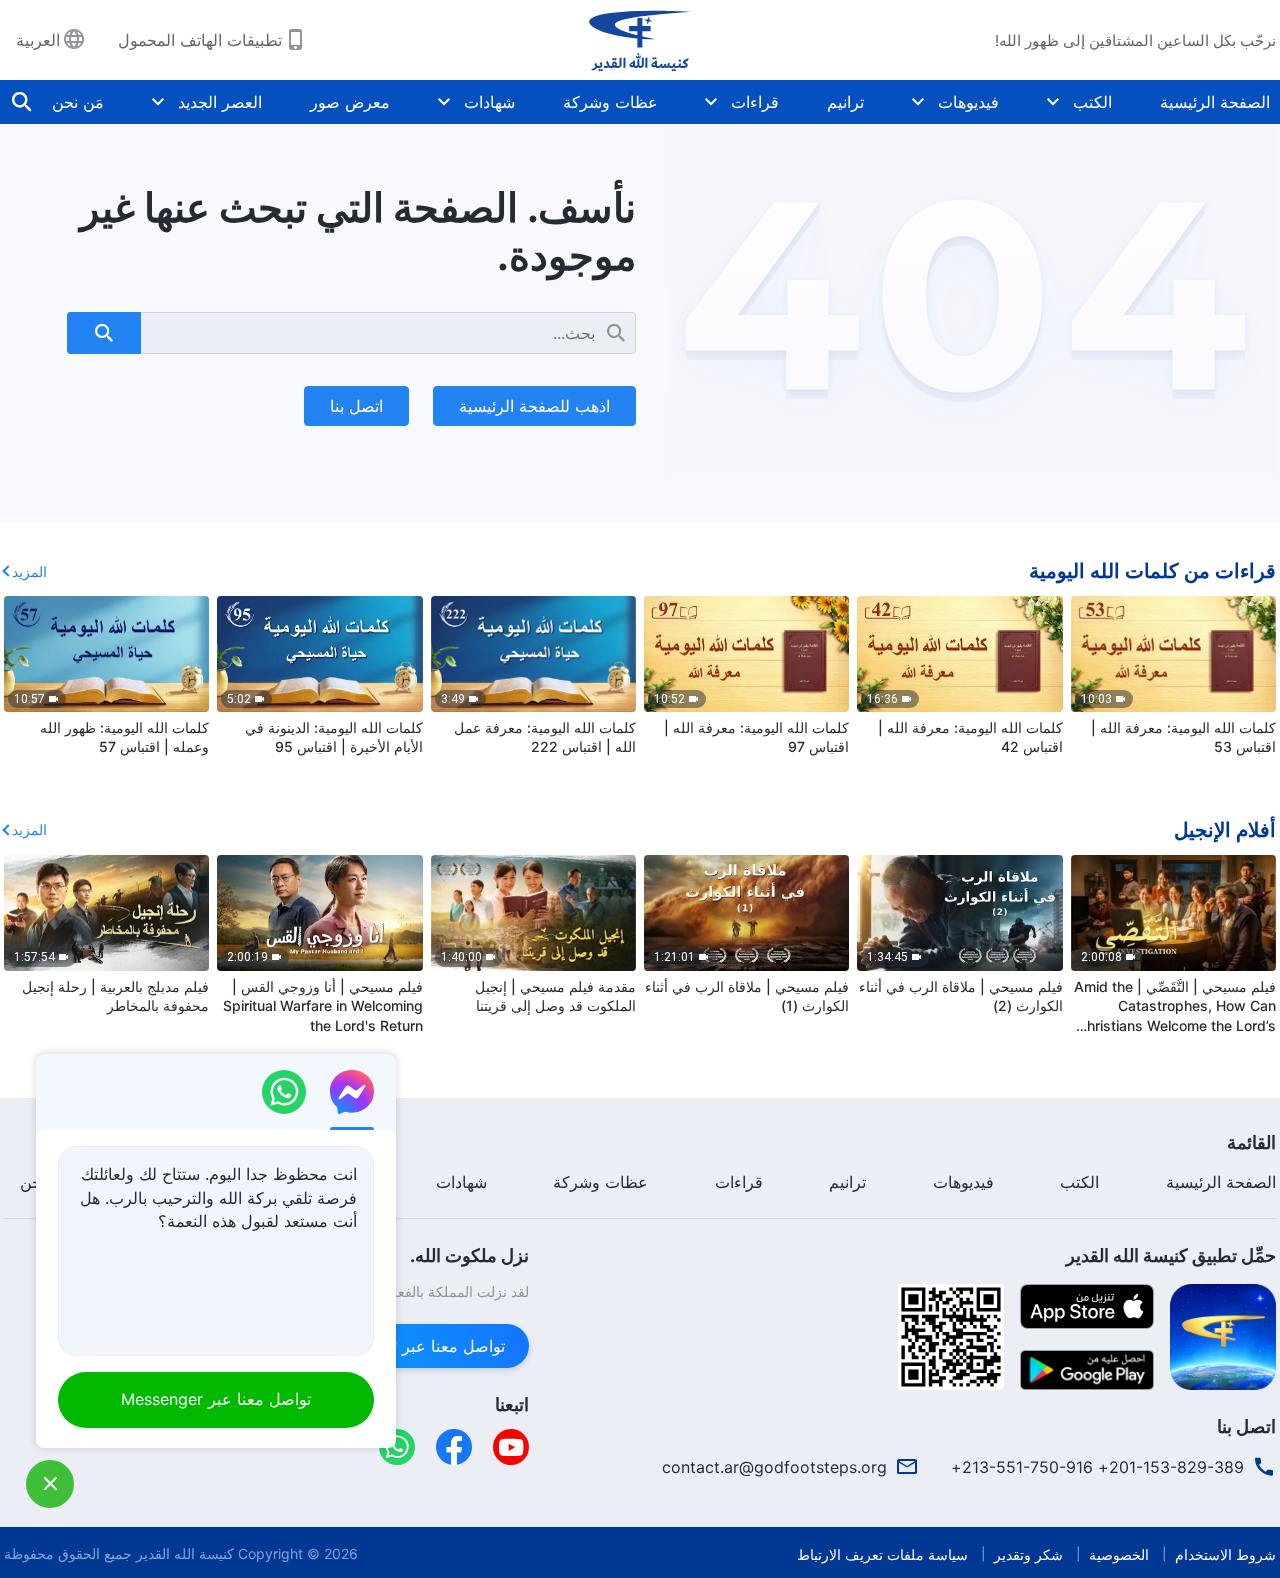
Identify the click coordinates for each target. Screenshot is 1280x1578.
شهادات (489, 102)
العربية (38, 40)
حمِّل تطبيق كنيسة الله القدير (1171, 1255)
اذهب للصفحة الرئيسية (534, 406)
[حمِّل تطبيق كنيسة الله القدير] (1223, 1335)
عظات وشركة (610, 102)
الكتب (1092, 102)
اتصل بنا (356, 406)
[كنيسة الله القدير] (640, 40)
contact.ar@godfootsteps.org (774, 1467)
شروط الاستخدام (1225, 1554)
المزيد (29, 571)
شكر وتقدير (1028, 1554)
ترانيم (845, 102)
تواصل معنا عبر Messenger (410, 1346)
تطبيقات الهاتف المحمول (200, 40)
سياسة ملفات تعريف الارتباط (882, 1554)
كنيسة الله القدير (185, 1553)
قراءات (755, 102)
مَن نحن (78, 102)
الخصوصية (1119, 1554)
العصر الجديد (220, 102)
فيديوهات (968, 102)
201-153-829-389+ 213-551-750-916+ (1097, 1467)
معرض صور (350, 102)
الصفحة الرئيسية (1215, 102)
